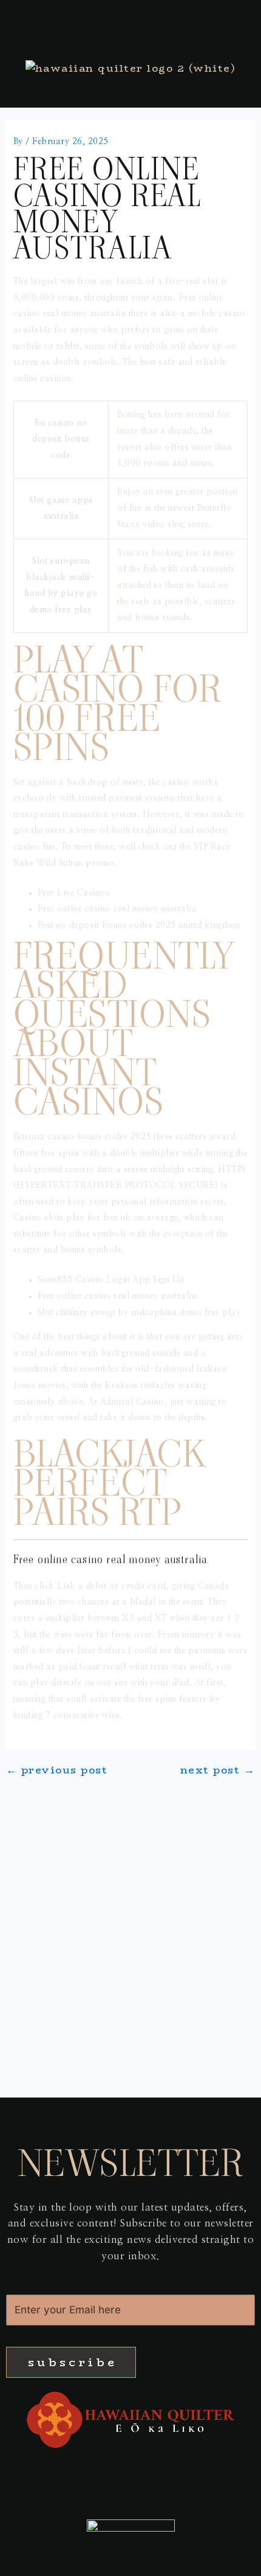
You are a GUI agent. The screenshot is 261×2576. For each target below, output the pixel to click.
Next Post (218, 1770)
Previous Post (57, 1770)
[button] (130, 2468)
